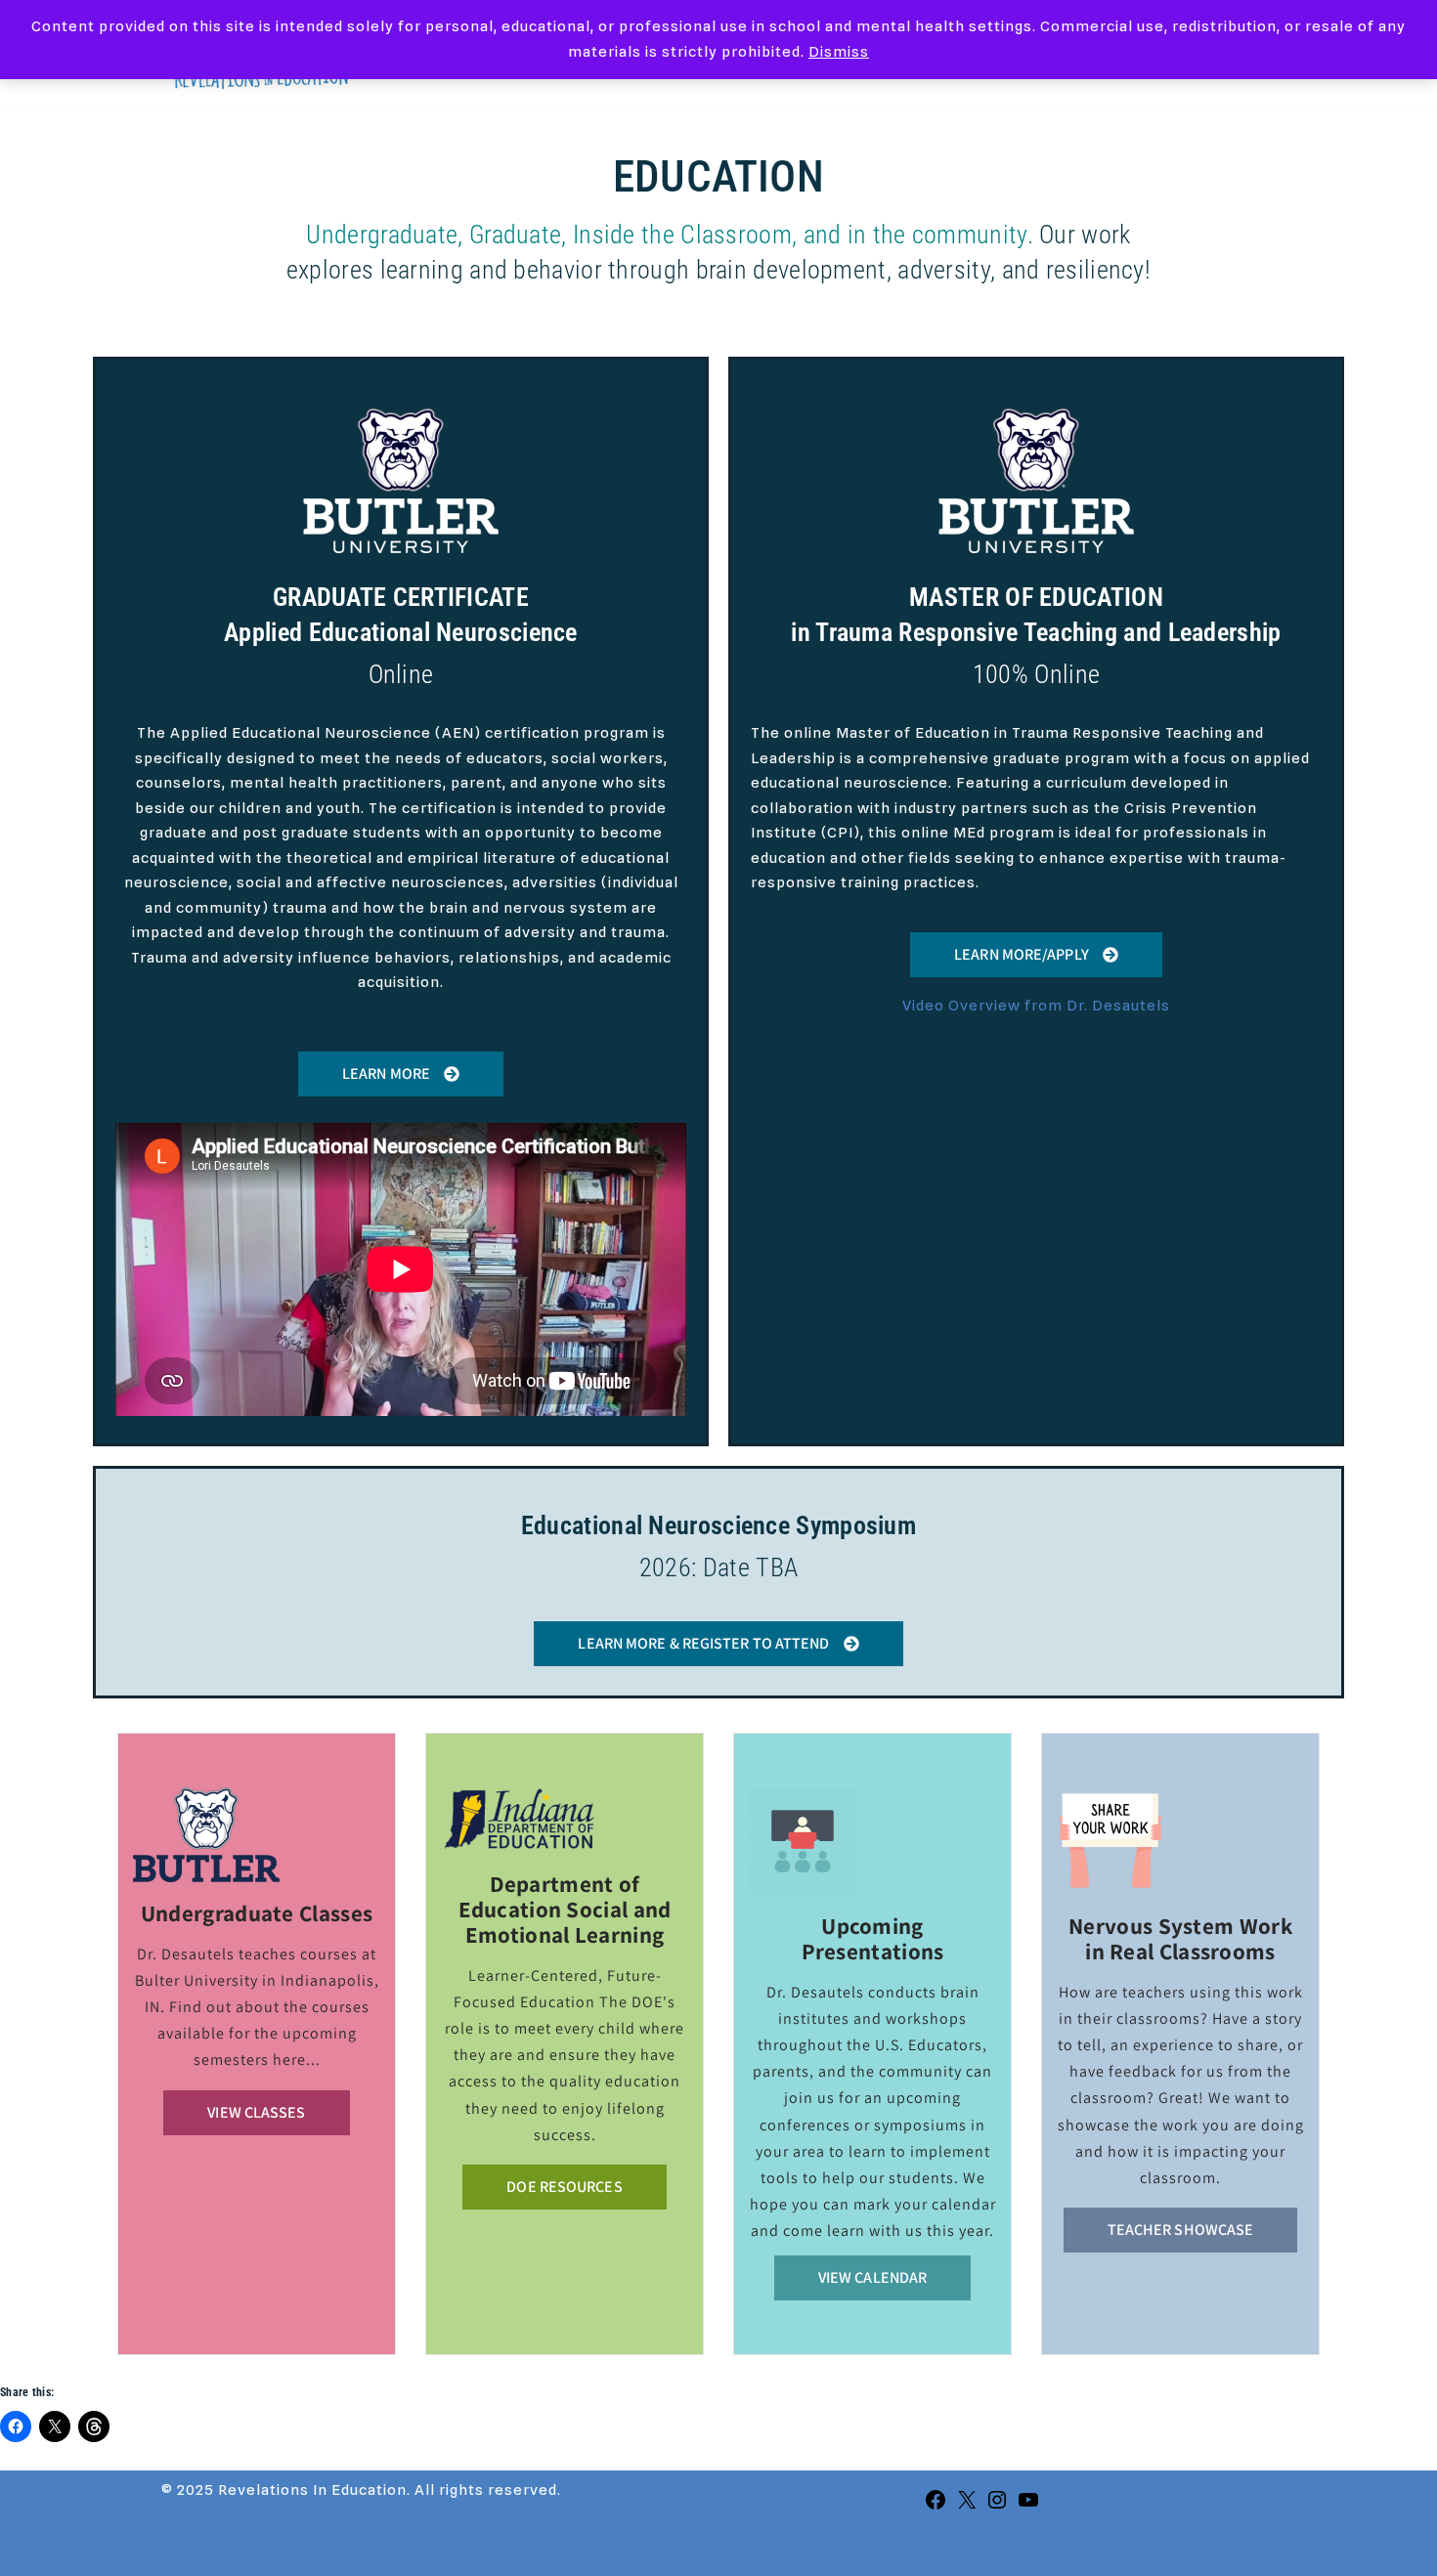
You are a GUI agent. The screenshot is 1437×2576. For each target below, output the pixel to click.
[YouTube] (1028, 2507)
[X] (967, 2507)
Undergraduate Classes (257, 1913)
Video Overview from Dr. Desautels (1036, 1006)
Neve (181, 2552)
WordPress (352, 2552)
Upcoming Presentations (873, 1939)
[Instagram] (997, 2507)
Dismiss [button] (839, 52)
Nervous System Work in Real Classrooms (1180, 1939)
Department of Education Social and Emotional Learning (565, 1910)
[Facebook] (936, 2507)
